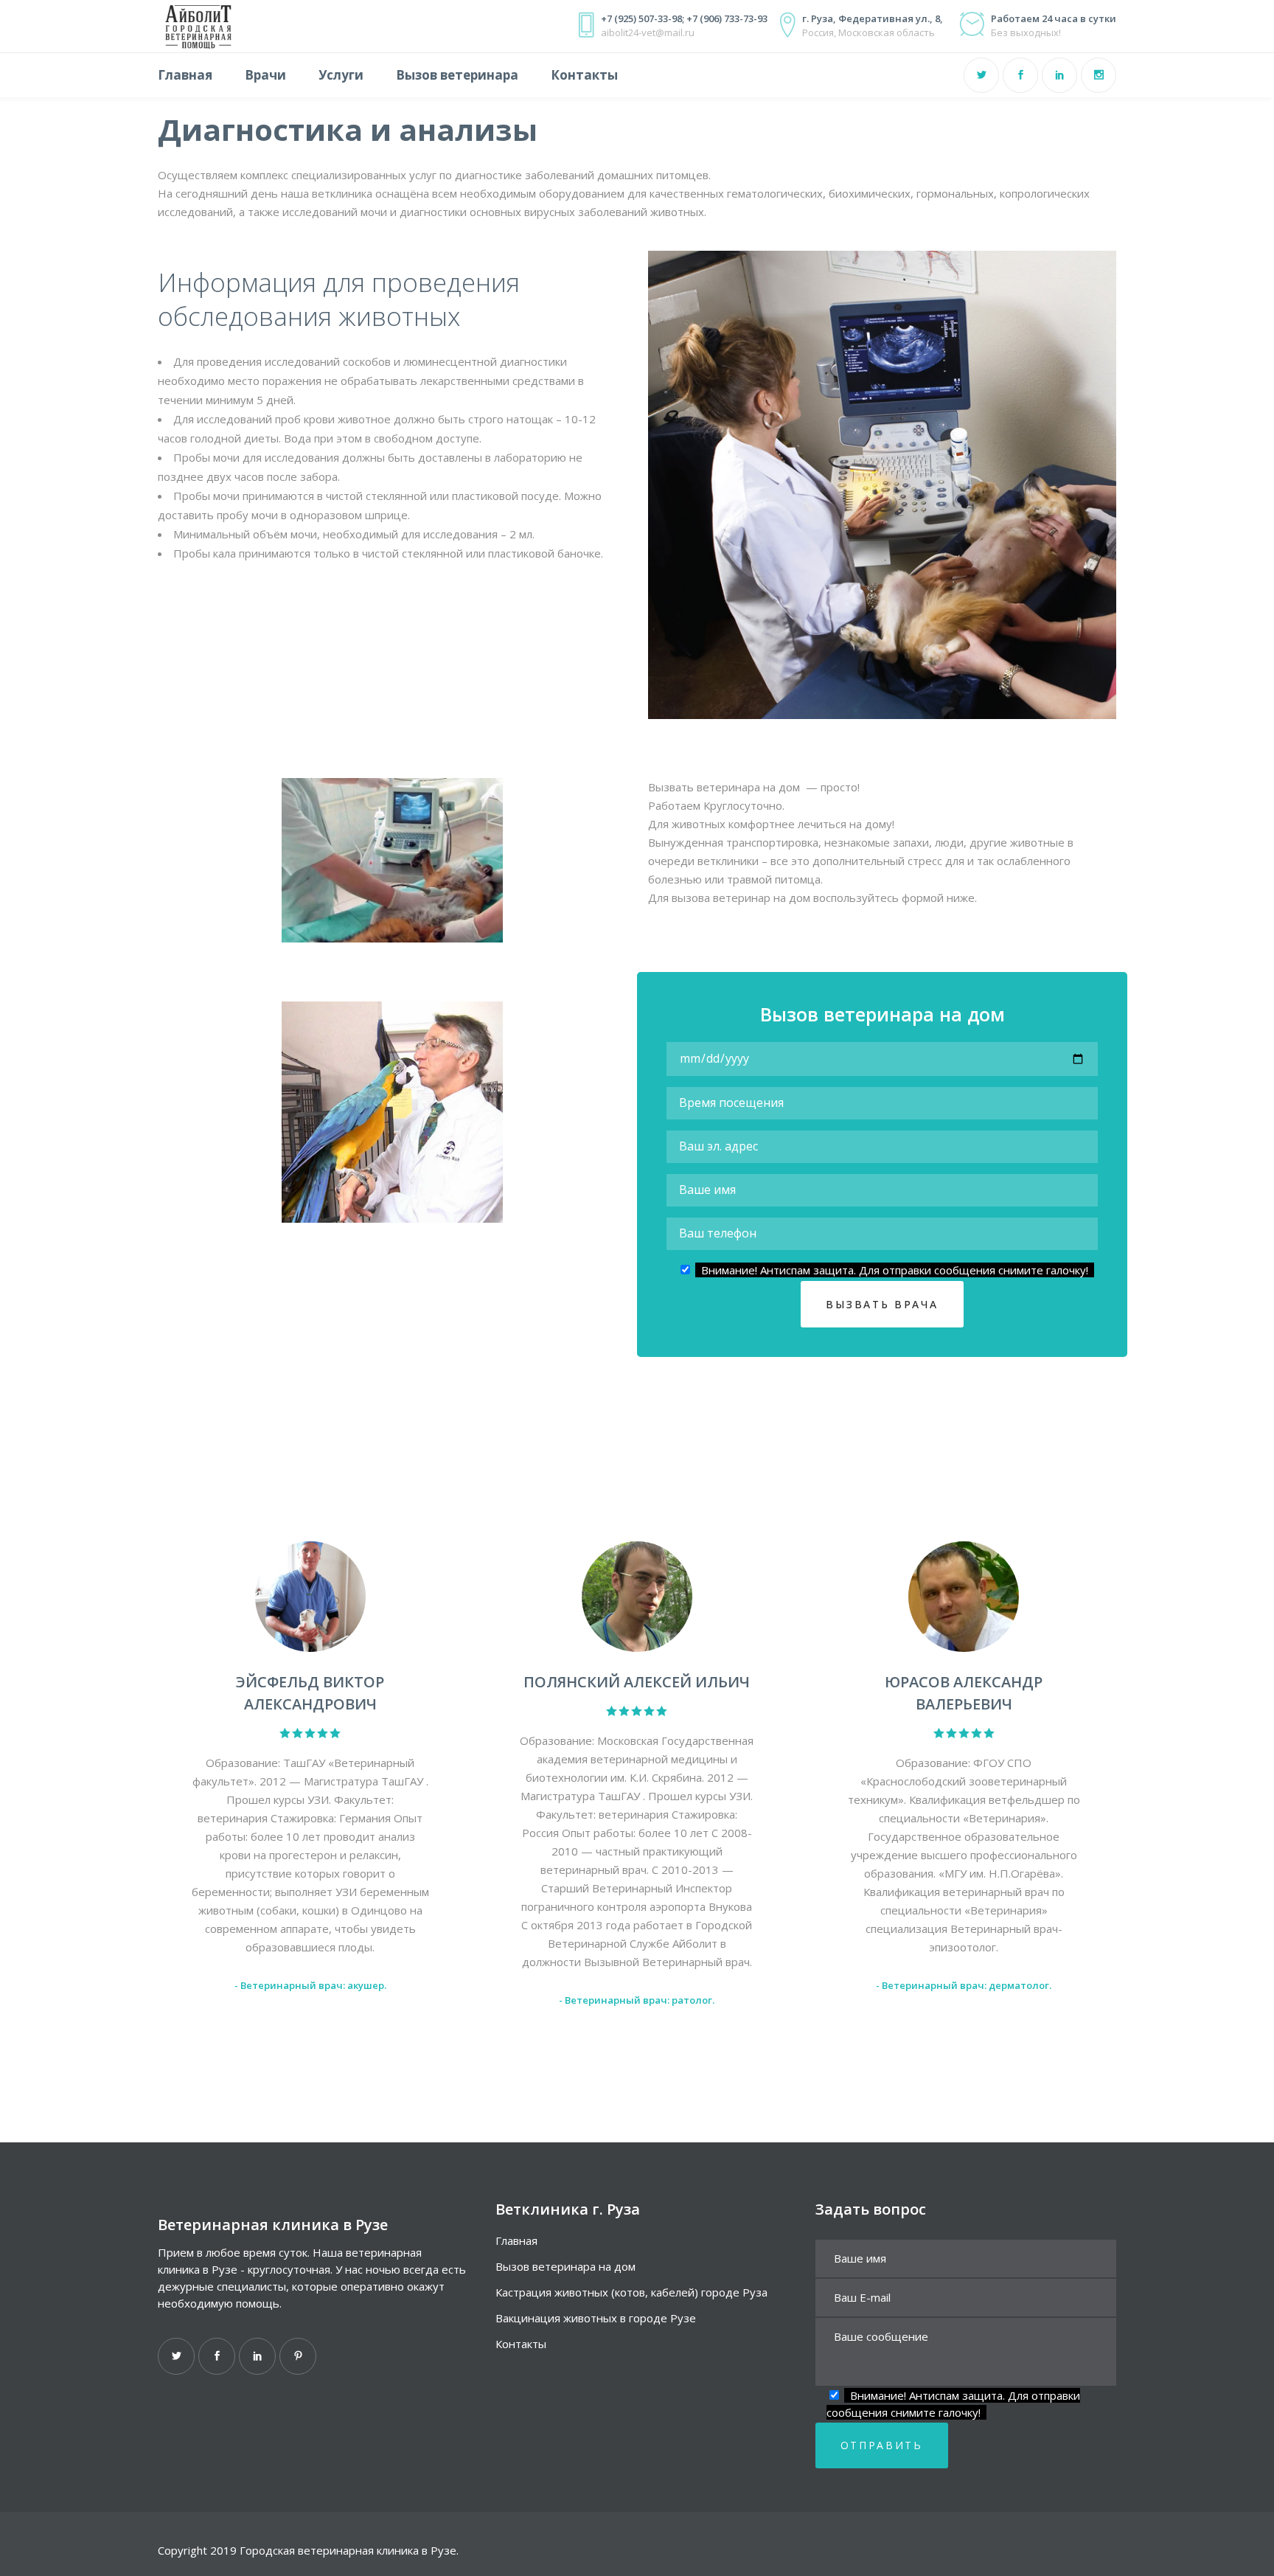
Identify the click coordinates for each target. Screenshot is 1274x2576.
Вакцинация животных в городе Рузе (596, 2318)
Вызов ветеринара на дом (565, 2266)
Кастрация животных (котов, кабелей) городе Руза (631, 2292)
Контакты (521, 2344)
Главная (516, 2240)
